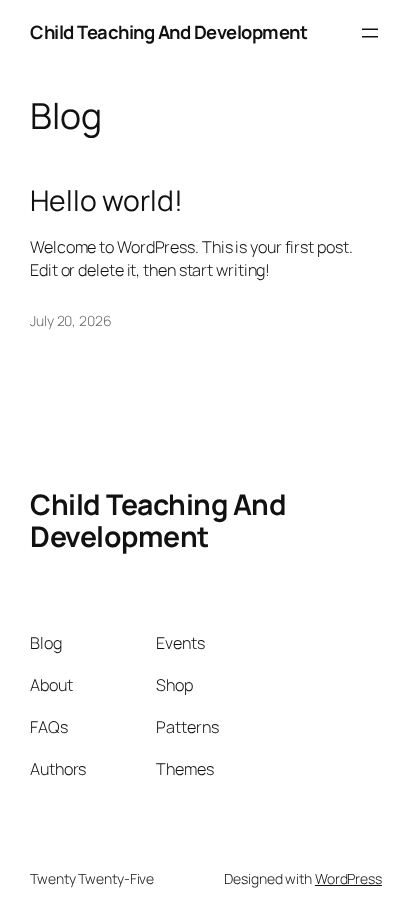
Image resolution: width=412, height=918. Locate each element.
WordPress (348, 878)
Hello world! (106, 201)
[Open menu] (370, 33)
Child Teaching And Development (168, 32)
